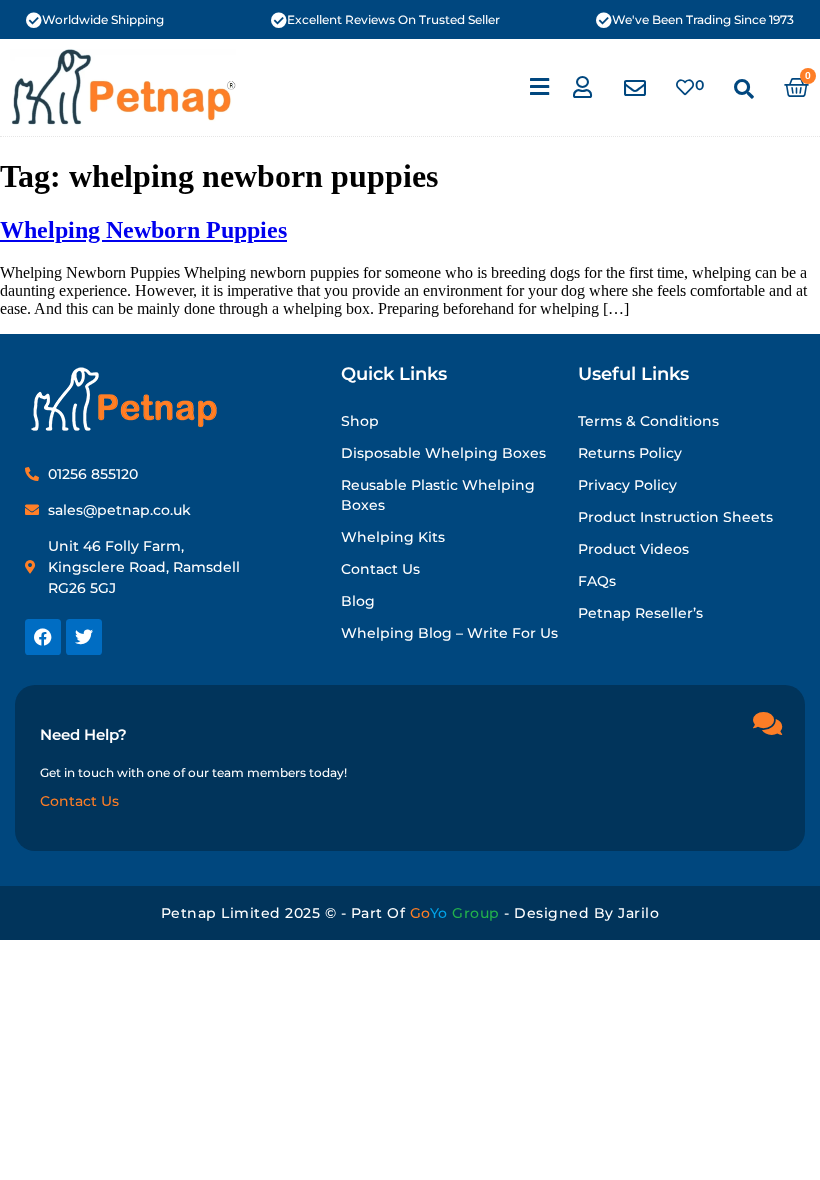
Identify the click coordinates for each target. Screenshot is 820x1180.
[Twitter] (84, 637)
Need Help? (83, 734)
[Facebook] (43, 637)
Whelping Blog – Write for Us (449, 633)
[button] (540, 87)
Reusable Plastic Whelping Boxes (438, 495)
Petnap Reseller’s (640, 613)
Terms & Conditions (648, 421)
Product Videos (633, 549)
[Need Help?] (767, 723)
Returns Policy (630, 453)
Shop (360, 421)
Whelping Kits (393, 537)
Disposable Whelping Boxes (443, 453)
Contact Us (380, 569)
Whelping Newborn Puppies (143, 230)
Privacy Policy (627, 485)
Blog (358, 601)
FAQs (597, 581)
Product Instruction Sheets (675, 517)
